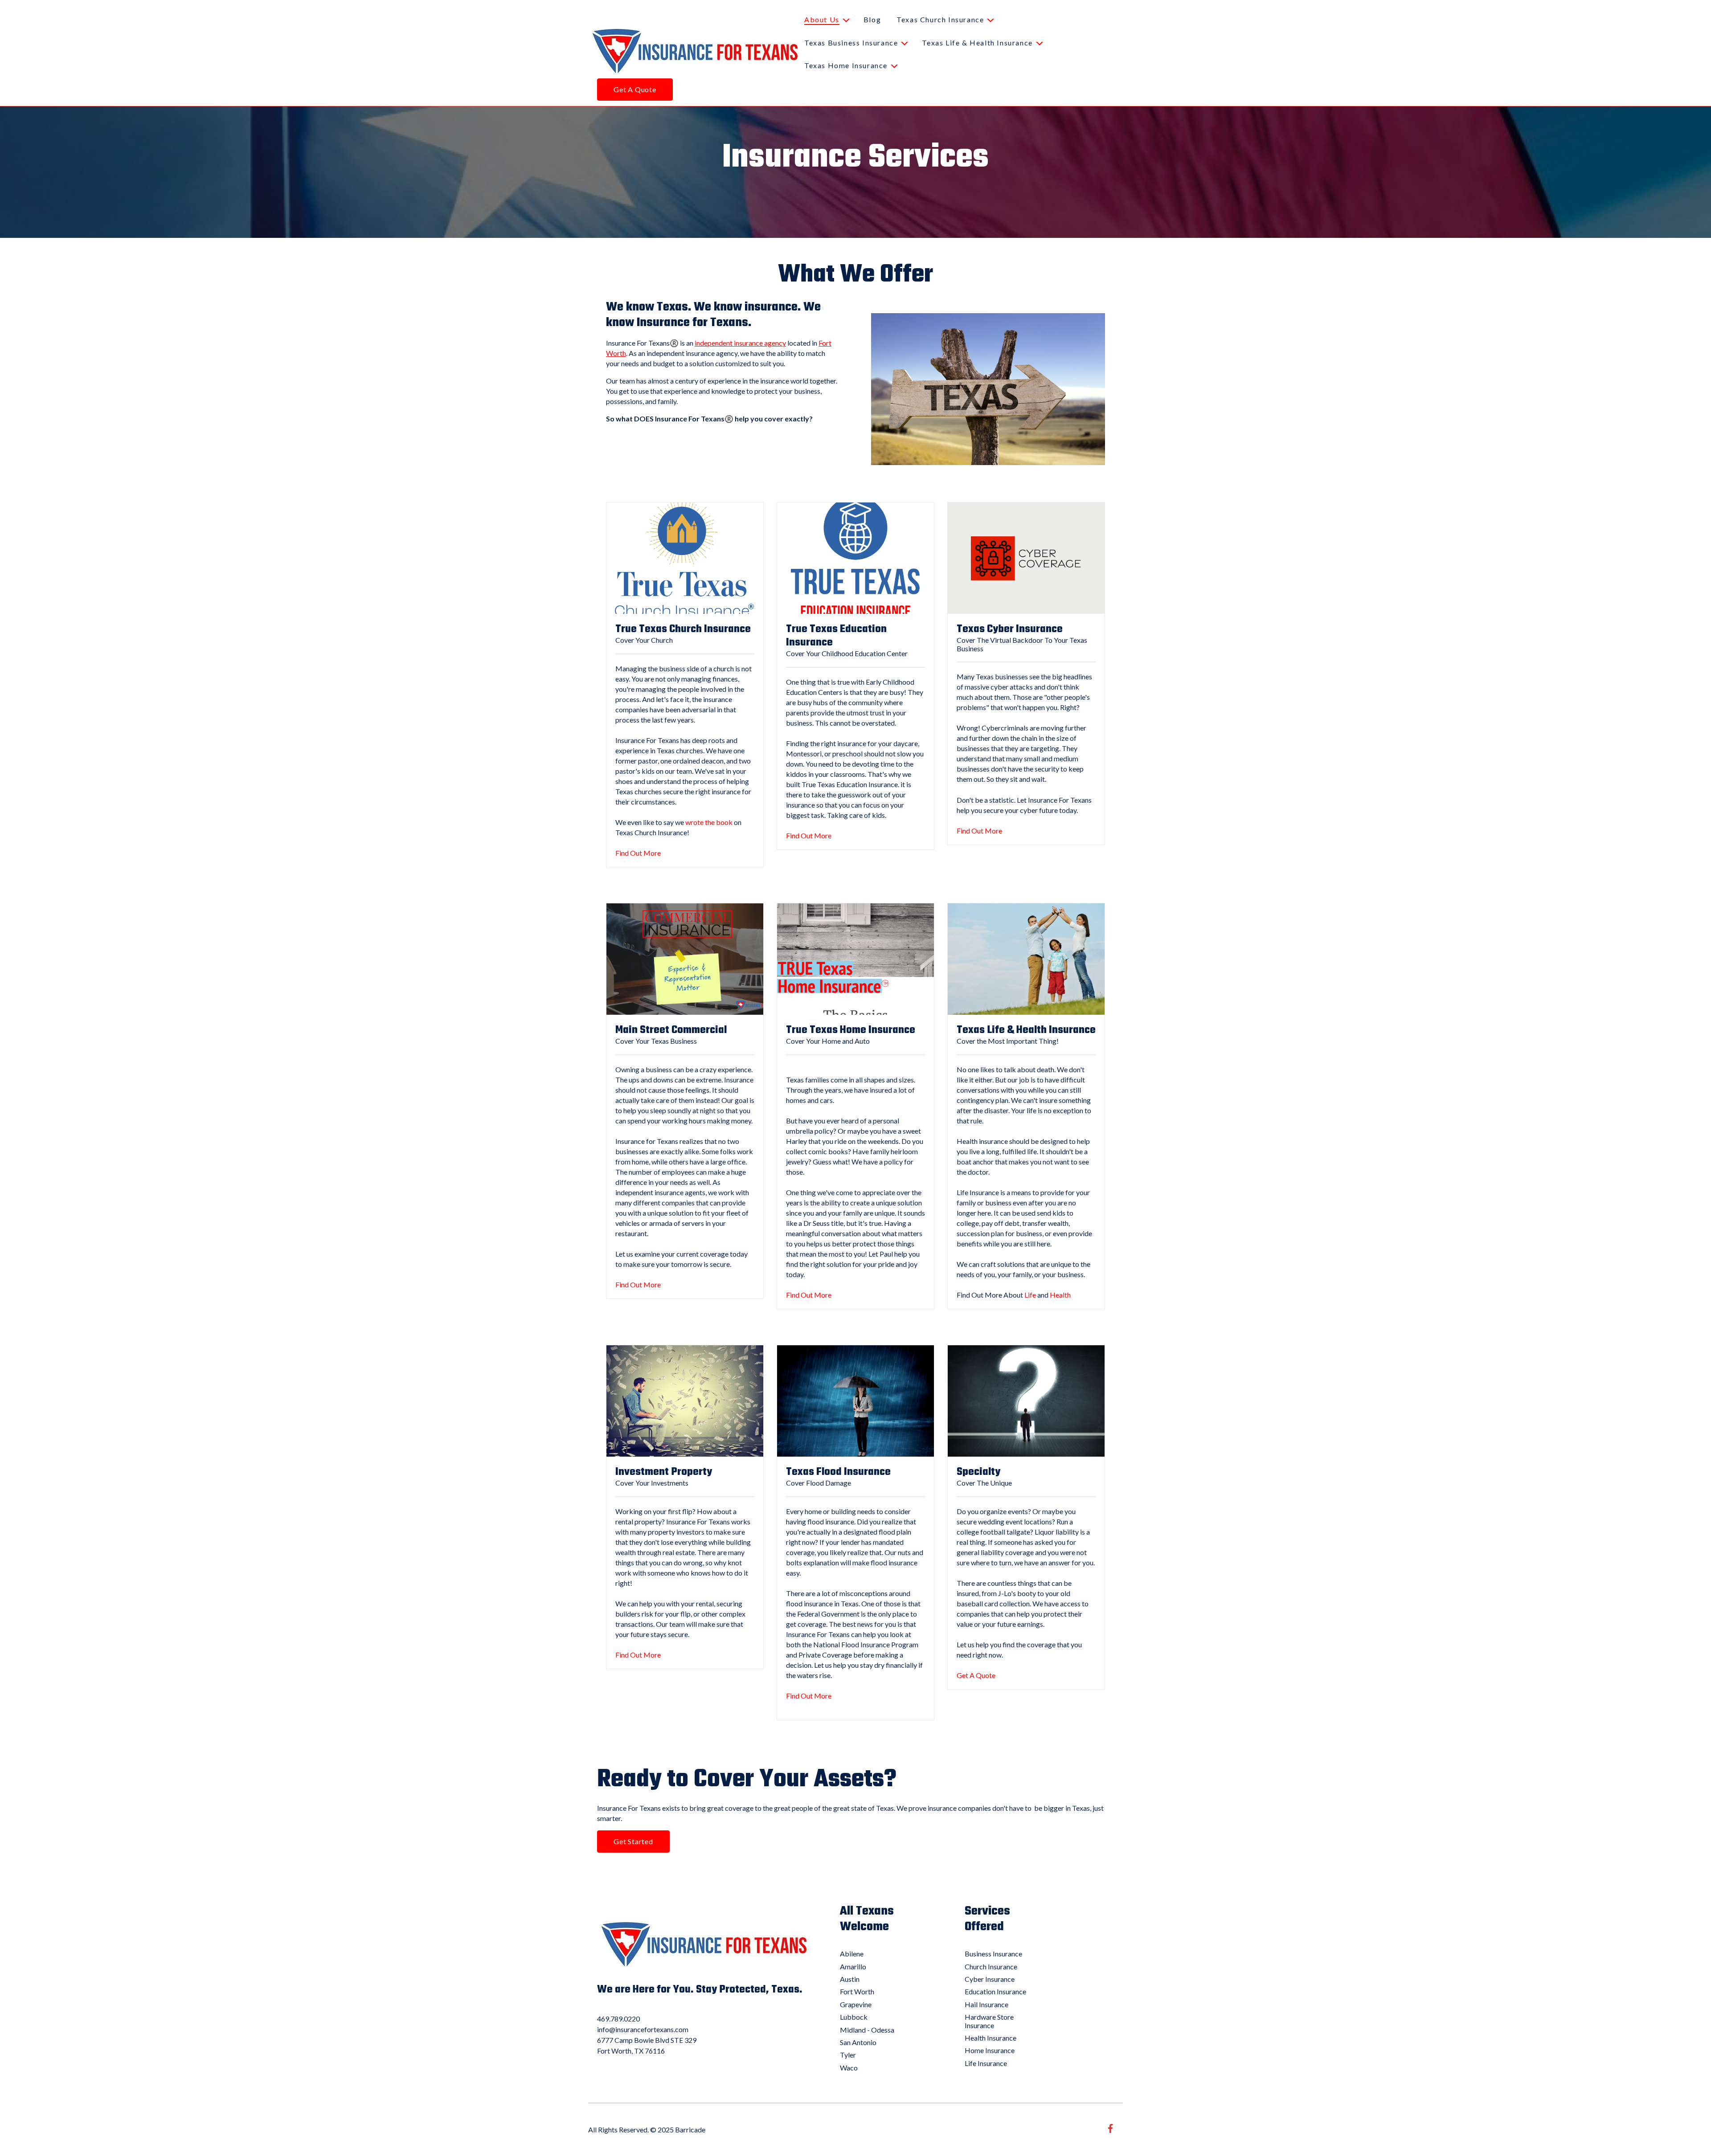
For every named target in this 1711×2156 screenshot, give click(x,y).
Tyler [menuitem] (848, 2055)
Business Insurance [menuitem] (993, 1954)
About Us (822, 19)
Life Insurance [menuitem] (986, 2063)
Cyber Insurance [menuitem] (990, 1979)
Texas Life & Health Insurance (977, 43)
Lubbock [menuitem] (854, 2017)
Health (1060, 1295)
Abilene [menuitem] (852, 1954)
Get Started (633, 1841)
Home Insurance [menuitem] (990, 2050)
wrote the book (709, 822)
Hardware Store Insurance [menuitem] (989, 2021)
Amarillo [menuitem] (853, 1966)
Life (1030, 1295)
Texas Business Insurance (851, 43)
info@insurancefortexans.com (643, 2029)
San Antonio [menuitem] (858, 2042)
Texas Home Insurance (846, 65)
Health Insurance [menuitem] (991, 2038)
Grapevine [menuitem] (856, 2004)
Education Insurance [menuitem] (995, 1991)
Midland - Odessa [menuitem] (867, 2030)
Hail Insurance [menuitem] (986, 2004)
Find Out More (638, 853)
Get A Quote (635, 89)
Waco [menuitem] (849, 2068)
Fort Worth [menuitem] (857, 1991)
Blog (872, 19)
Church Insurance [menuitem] (991, 1966)
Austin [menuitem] (850, 1979)
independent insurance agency (740, 343)
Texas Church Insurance (940, 19)
